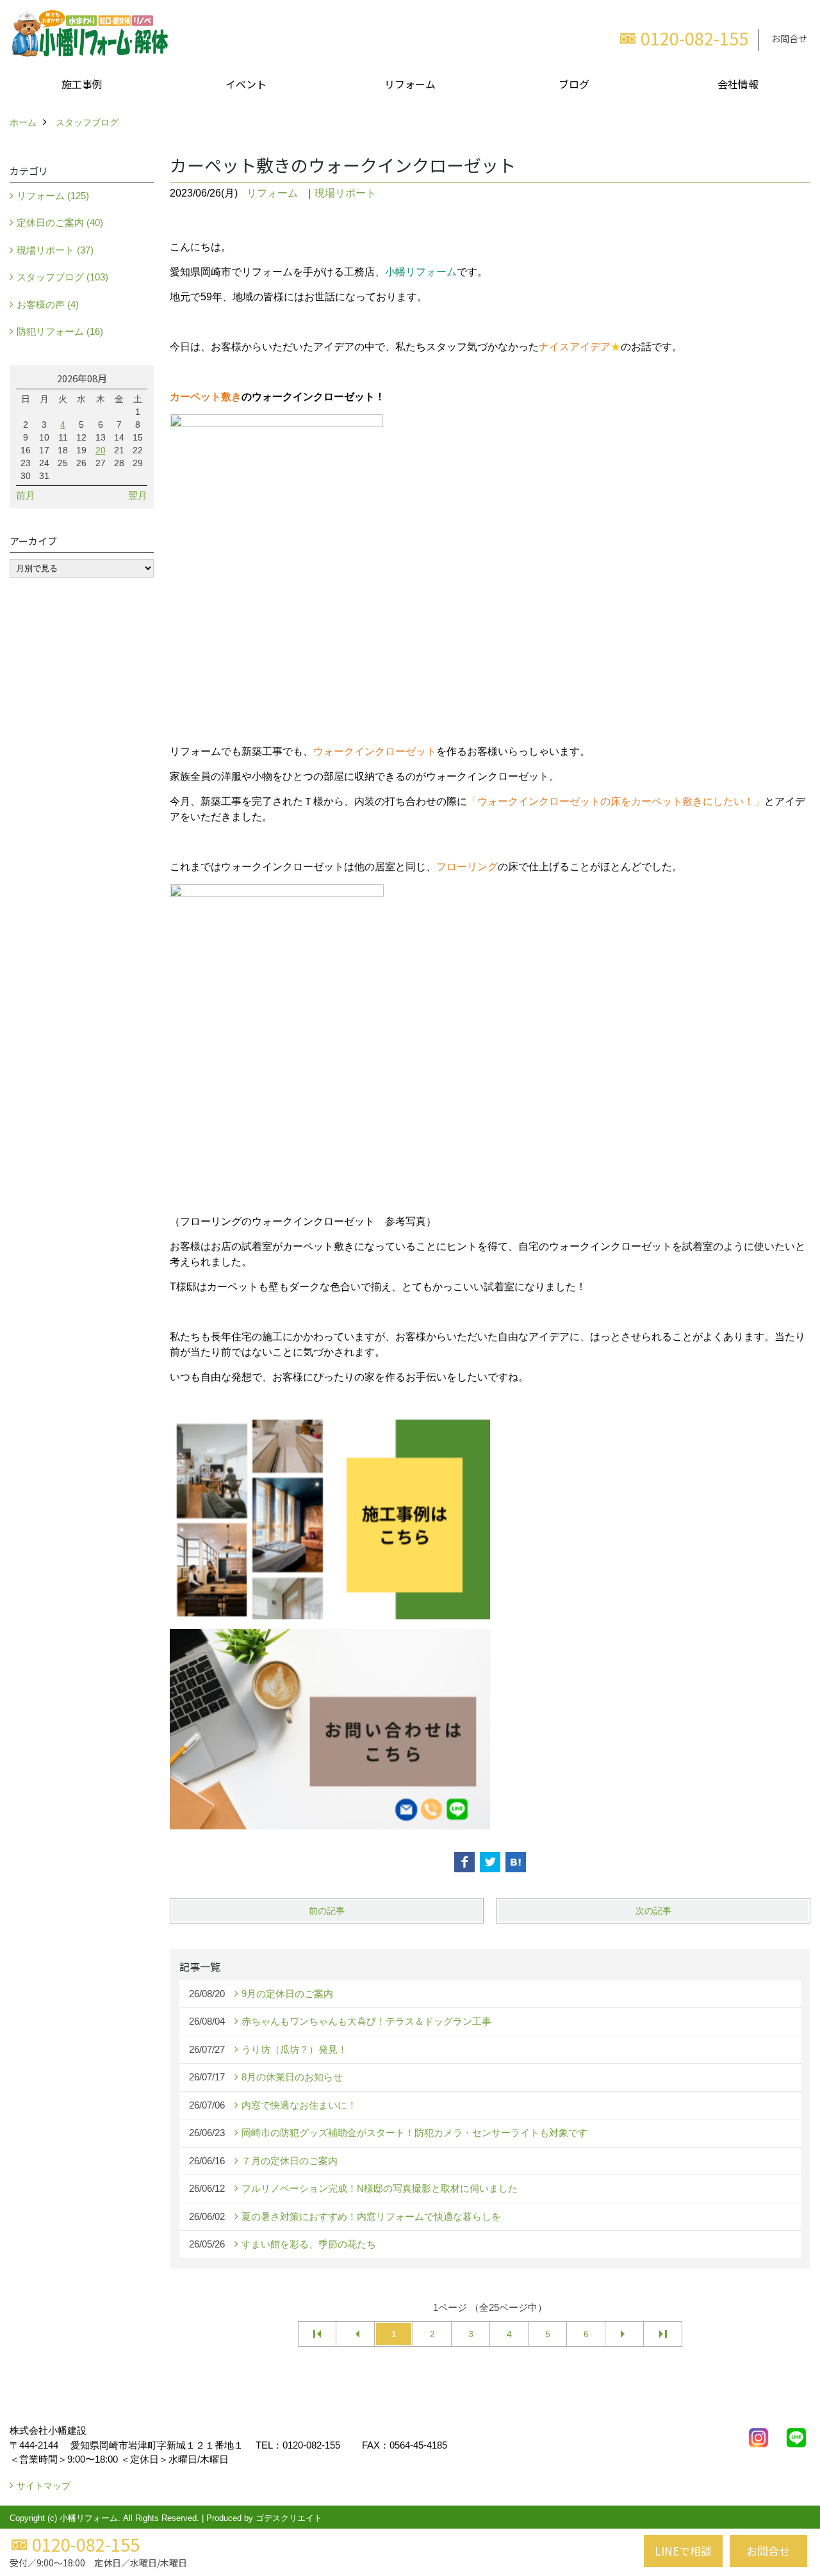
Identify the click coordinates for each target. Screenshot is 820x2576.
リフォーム (410, 84)
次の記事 (653, 1911)
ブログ (574, 84)
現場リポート (345, 193)
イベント (246, 84)
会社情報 (738, 84)
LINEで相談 (683, 2551)
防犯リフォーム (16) (60, 331)
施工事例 (82, 84)
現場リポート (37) (55, 250)
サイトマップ (44, 2486)
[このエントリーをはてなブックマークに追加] (516, 1862)
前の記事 (327, 1911)
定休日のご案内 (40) (60, 223)
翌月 (138, 495)
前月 (26, 495)
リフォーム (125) (53, 196)
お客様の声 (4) (48, 304)
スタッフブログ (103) (62, 277)
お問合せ (789, 38)
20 (101, 450)
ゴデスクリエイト (289, 2518)
